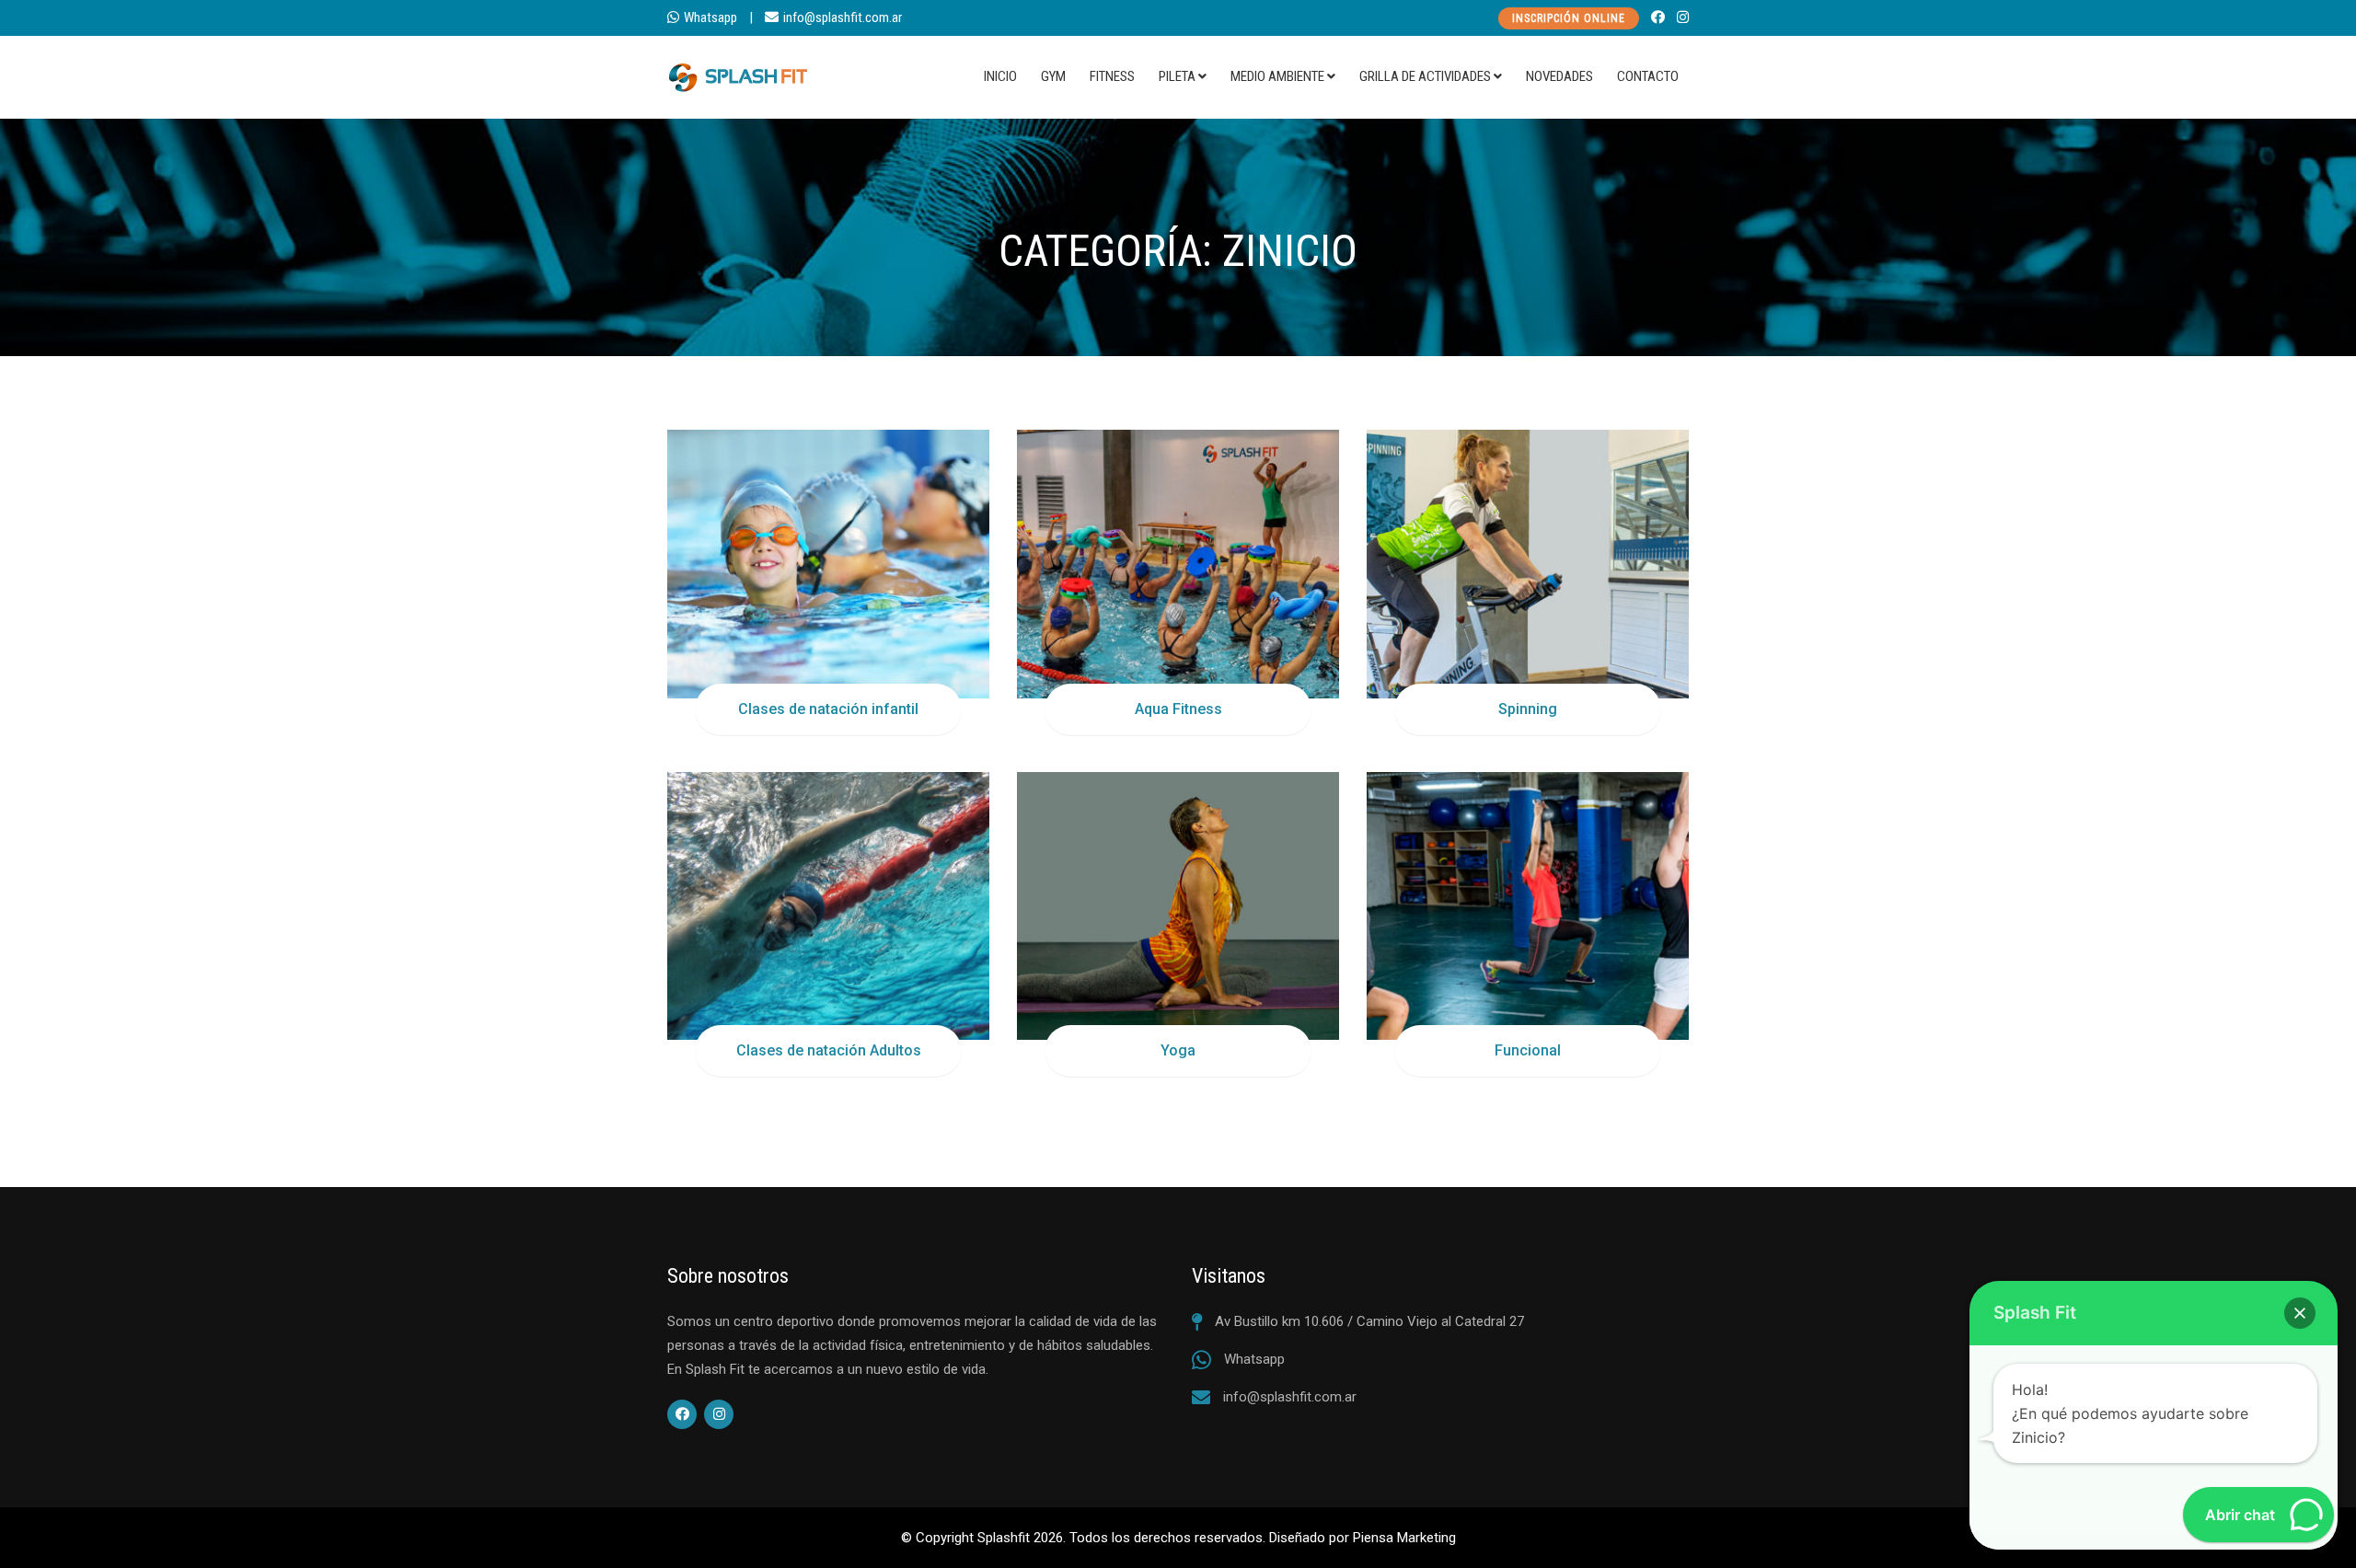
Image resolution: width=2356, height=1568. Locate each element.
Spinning (1528, 709)
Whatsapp (710, 17)
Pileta (1177, 76)
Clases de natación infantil (828, 709)
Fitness (1112, 76)
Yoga (1178, 1050)
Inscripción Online (1569, 18)
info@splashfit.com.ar (843, 17)
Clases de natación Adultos (829, 1050)
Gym (1053, 76)
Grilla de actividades (1425, 76)
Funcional (1528, 1050)
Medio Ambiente (1277, 76)
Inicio (1000, 76)
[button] (2300, 1313)
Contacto (1648, 76)
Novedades (1559, 76)
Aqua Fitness (1178, 709)
